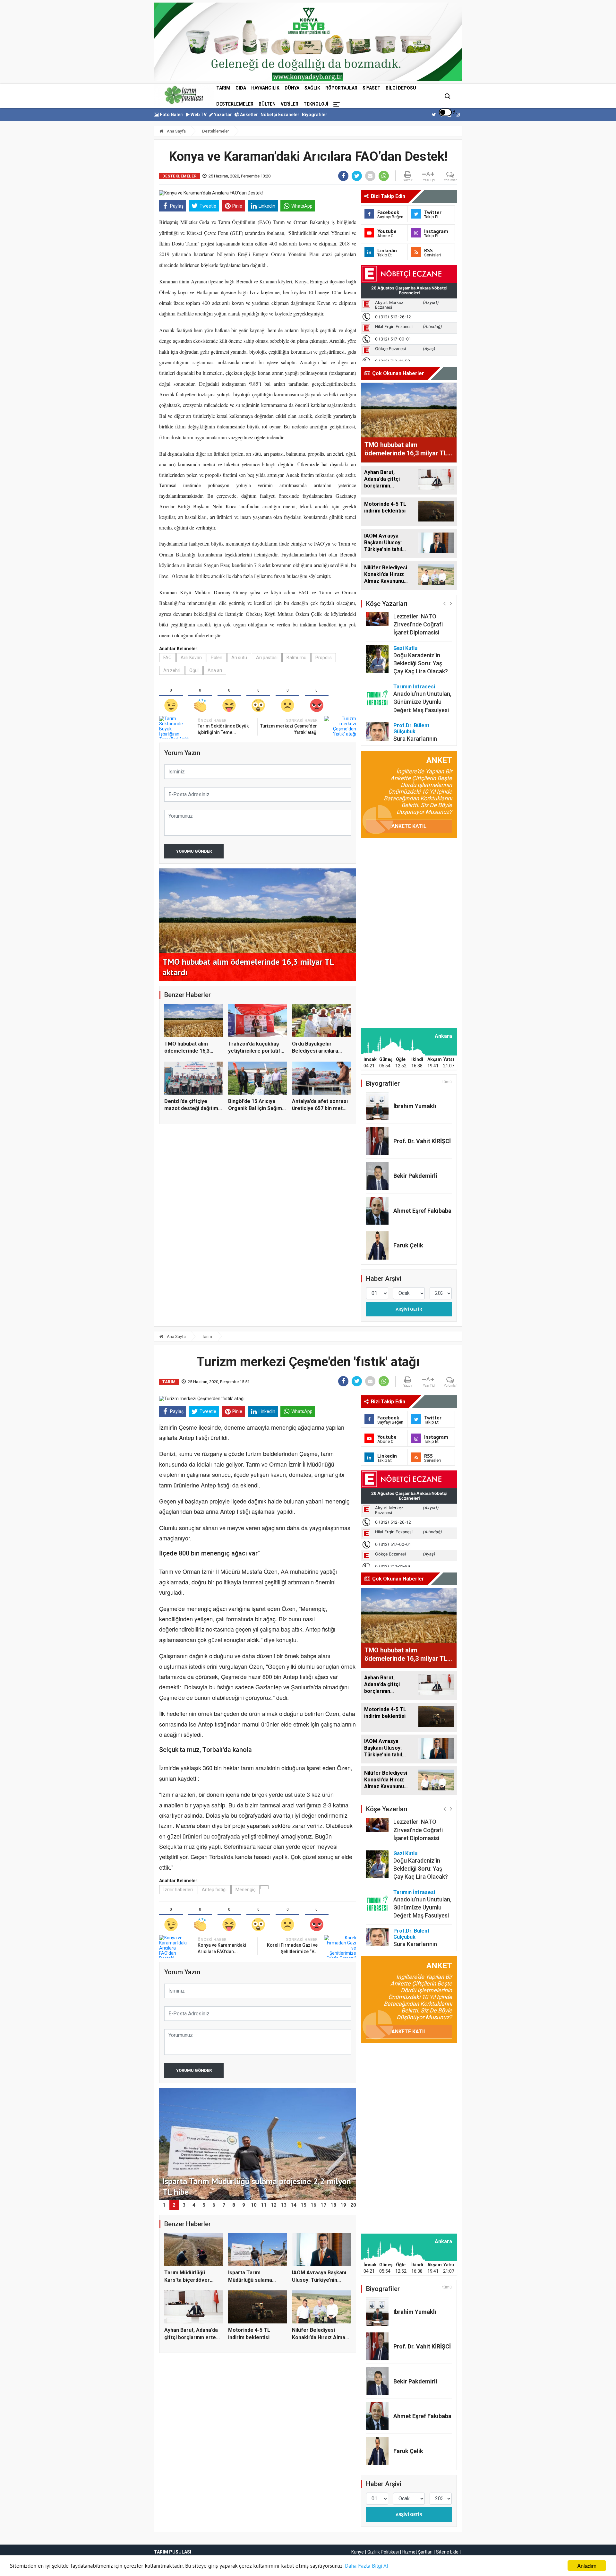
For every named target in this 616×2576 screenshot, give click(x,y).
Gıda (241, 88)
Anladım (587, 2566)
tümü (447, 1082)
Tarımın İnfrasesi (414, 687)
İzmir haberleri (178, 1890)
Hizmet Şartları (417, 2552)
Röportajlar (341, 88)
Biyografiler (315, 115)
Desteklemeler (235, 104)
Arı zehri (172, 670)
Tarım (223, 88)
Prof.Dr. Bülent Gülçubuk (411, 728)
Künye (358, 2552)
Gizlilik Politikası (383, 2552)
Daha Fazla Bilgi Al (367, 2566)
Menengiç (245, 1890)
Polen (217, 658)
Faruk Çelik (408, 1245)
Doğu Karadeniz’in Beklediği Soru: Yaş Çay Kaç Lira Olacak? (421, 663)
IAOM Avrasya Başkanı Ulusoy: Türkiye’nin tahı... (319, 2280)
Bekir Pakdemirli (415, 1176)
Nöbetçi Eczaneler (280, 115)
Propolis (324, 658)
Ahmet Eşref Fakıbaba (422, 1211)
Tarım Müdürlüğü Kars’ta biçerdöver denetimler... (187, 2280)
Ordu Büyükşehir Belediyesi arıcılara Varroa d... (315, 1051)
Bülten (267, 104)
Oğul (194, 670)
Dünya (292, 88)
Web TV (198, 115)
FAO (167, 658)
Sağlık (312, 88)
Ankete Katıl (409, 826)
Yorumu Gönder (194, 851)
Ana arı (215, 670)
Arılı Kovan (191, 658)
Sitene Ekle (447, 2552)
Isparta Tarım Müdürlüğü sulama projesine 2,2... (250, 2280)
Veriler (290, 104)
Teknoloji (316, 104)
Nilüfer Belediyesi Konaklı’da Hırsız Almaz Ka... (320, 2337)
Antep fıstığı (214, 1890)
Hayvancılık (265, 88)
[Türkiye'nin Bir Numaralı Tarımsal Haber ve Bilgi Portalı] (184, 95)
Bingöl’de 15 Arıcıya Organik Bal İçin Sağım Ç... (255, 1108)
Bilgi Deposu (401, 88)
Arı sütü (239, 658)
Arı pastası (267, 658)
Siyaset (372, 88)
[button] (445, 603)
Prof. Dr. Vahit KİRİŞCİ (422, 1141)
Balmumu (296, 658)
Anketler (248, 115)
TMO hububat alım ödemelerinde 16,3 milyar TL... (187, 1051)
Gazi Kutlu (405, 648)
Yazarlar (222, 115)
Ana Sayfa (176, 131)
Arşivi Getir (409, 1309)
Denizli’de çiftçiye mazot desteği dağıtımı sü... (192, 1108)
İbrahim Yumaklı (415, 1106)
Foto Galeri (171, 115)
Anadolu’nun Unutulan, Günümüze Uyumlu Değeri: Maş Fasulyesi (422, 702)
